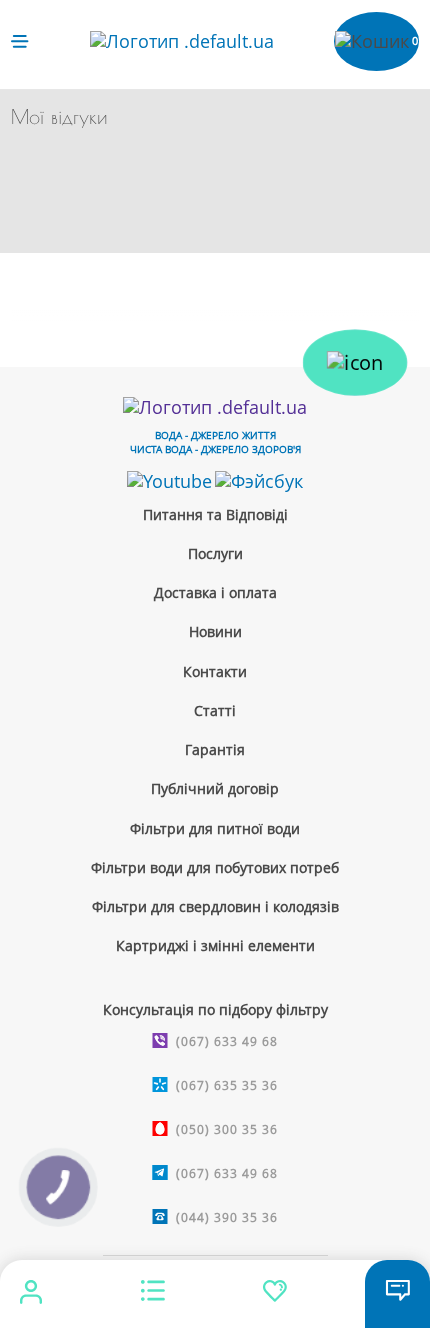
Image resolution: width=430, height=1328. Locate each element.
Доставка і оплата (215, 592)
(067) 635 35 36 (227, 1085)
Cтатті (215, 710)
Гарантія (215, 749)
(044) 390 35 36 (227, 1217)
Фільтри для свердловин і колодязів (215, 906)
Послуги (215, 553)
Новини (215, 631)
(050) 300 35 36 (227, 1129)
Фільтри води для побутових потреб (215, 867)
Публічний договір (215, 788)
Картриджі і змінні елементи (215, 945)
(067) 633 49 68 (227, 1041)
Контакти (215, 671)
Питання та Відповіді (215, 514)
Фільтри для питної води (215, 828)
